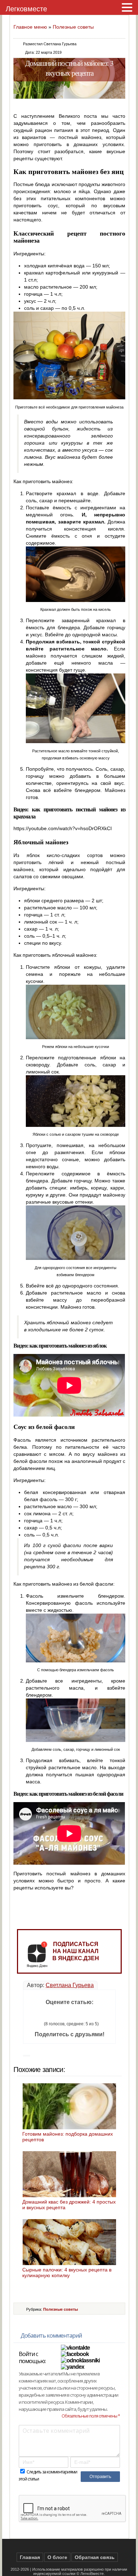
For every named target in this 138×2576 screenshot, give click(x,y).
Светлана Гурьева (70, 1985)
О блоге (57, 2557)
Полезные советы (73, 27)
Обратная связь (95, 2557)
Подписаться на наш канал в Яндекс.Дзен (76, 1951)
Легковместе (26, 9)
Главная (30, 2557)
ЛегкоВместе (92, 2574)
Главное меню (30, 27)
